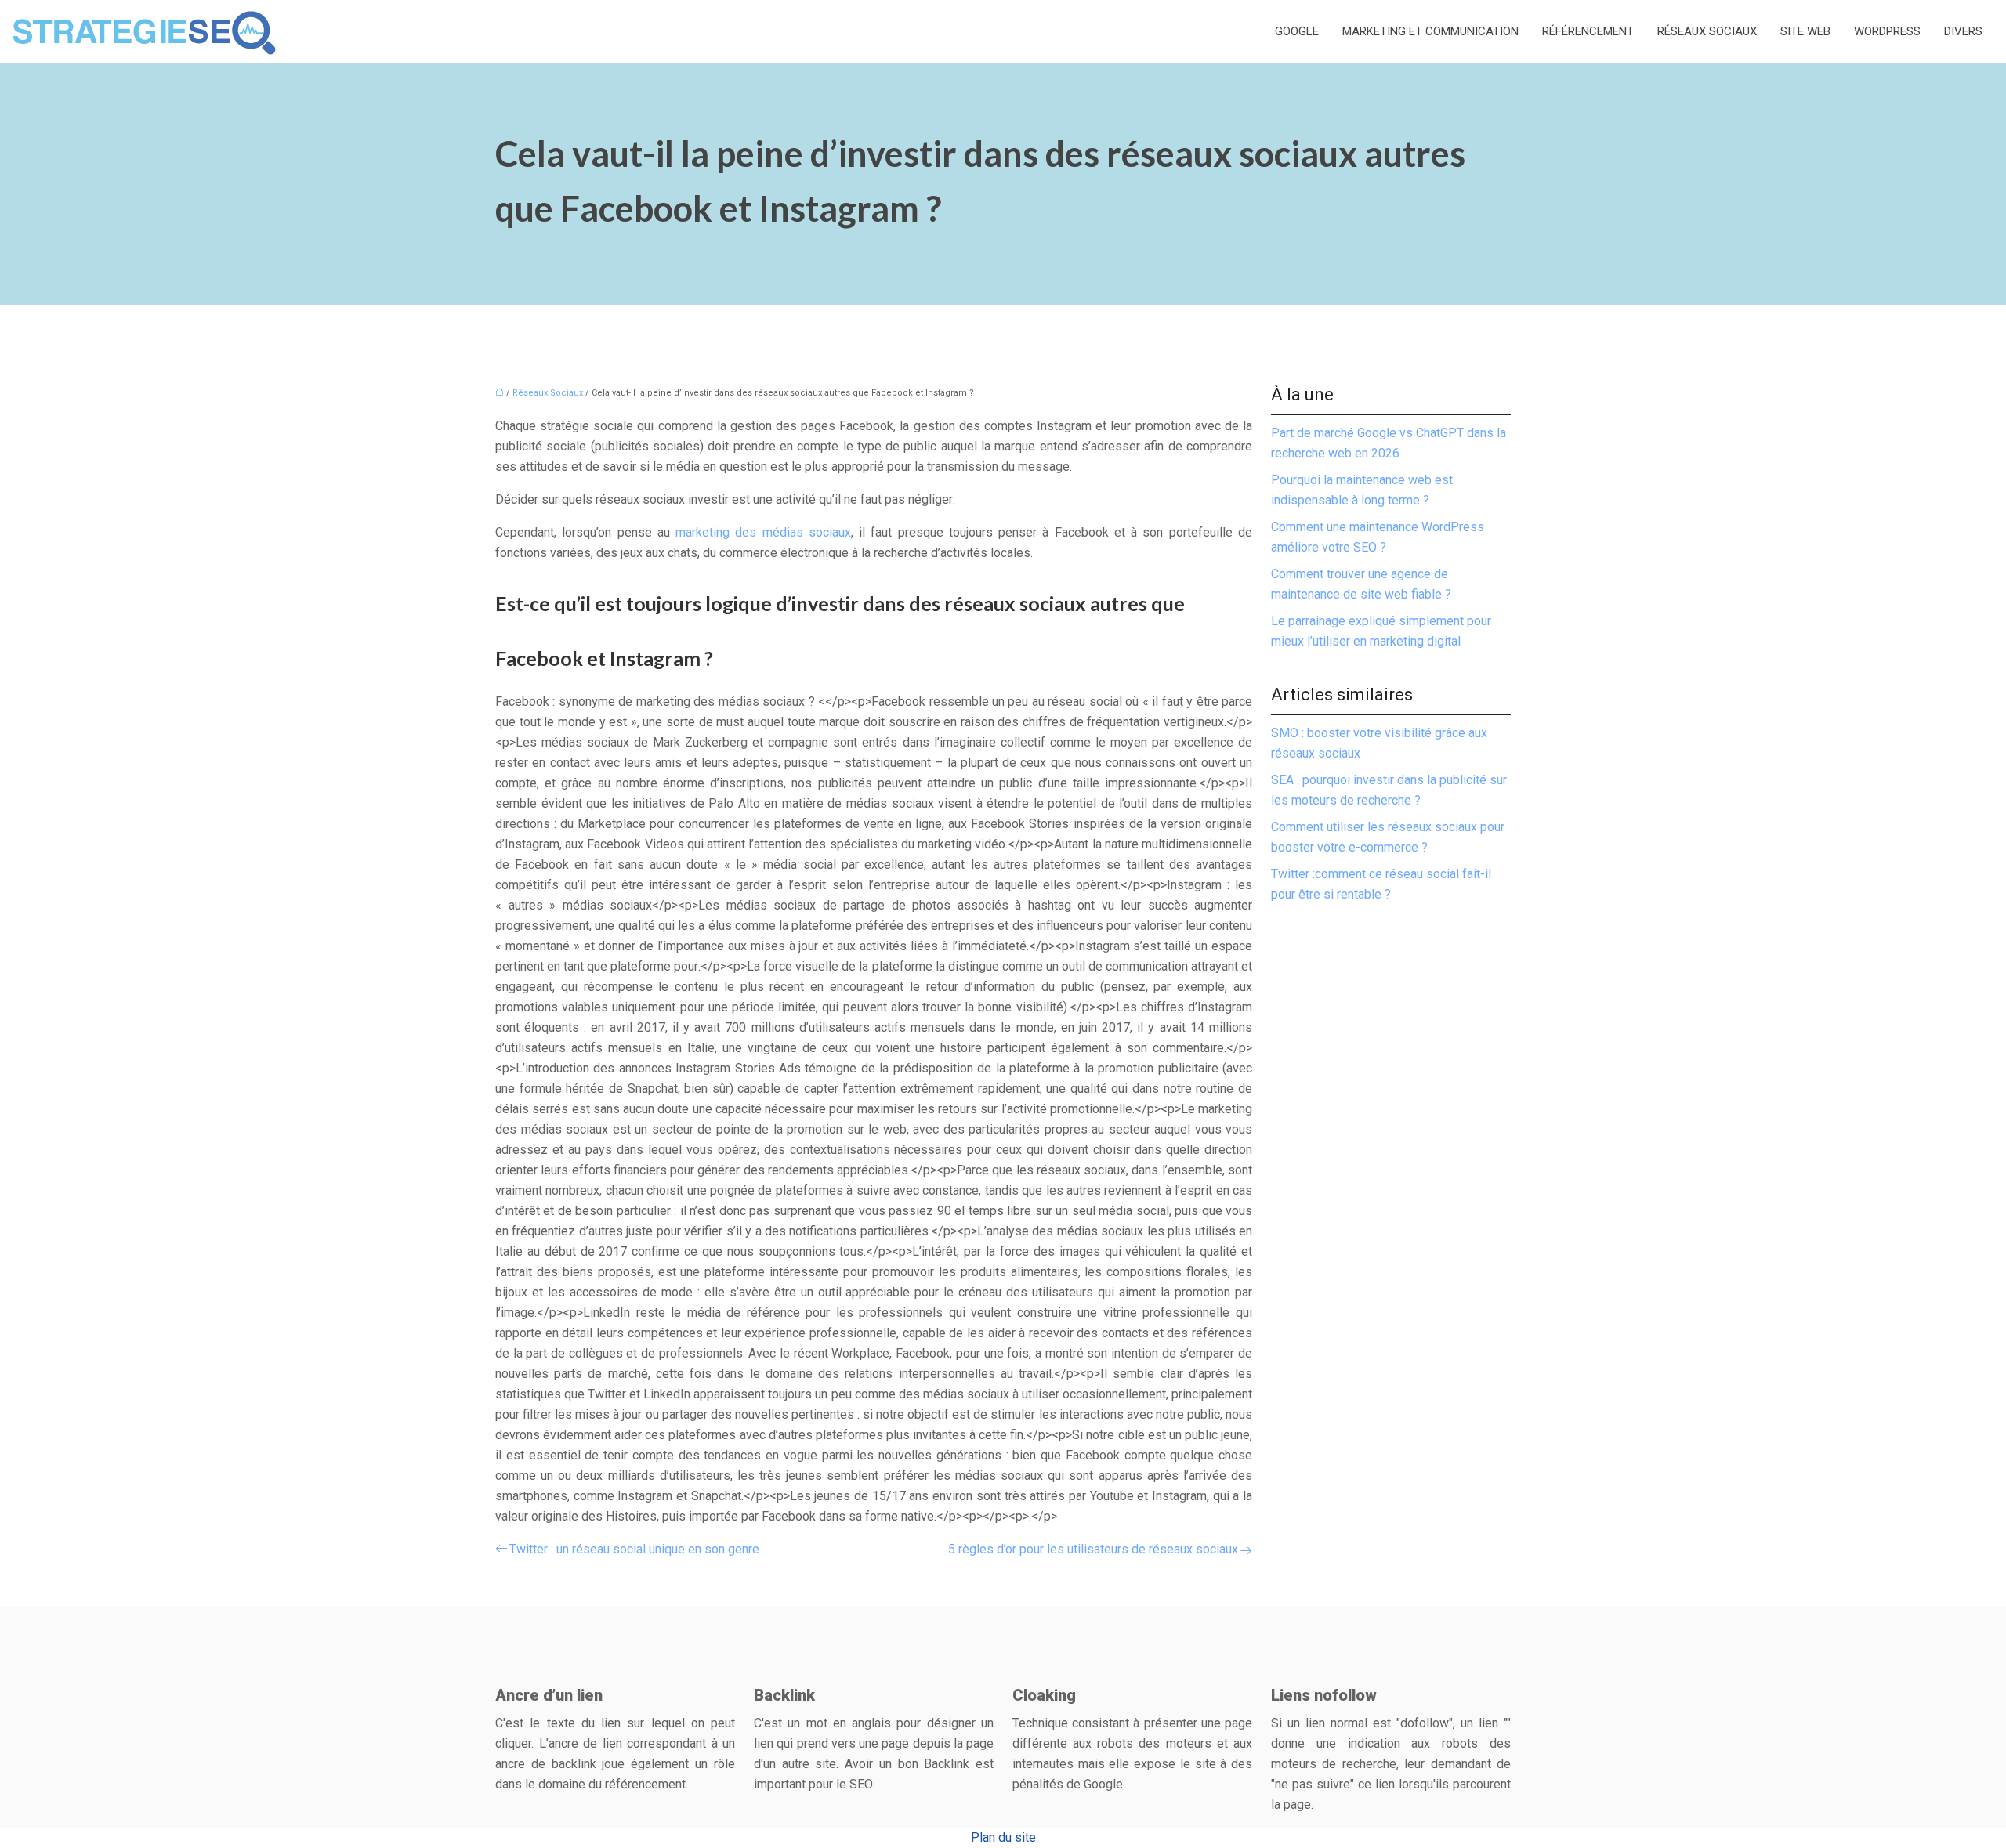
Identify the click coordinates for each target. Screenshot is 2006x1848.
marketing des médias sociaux (763, 532)
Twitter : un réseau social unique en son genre (634, 1549)
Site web (1805, 31)
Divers (1963, 31)
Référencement (1588, 31)
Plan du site (1003, 1837)
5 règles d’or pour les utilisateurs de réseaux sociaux (1093, 1549)
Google (1297, 31)
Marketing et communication (1430, 31)
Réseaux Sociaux (1707, 31)
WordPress (1887, 31)
